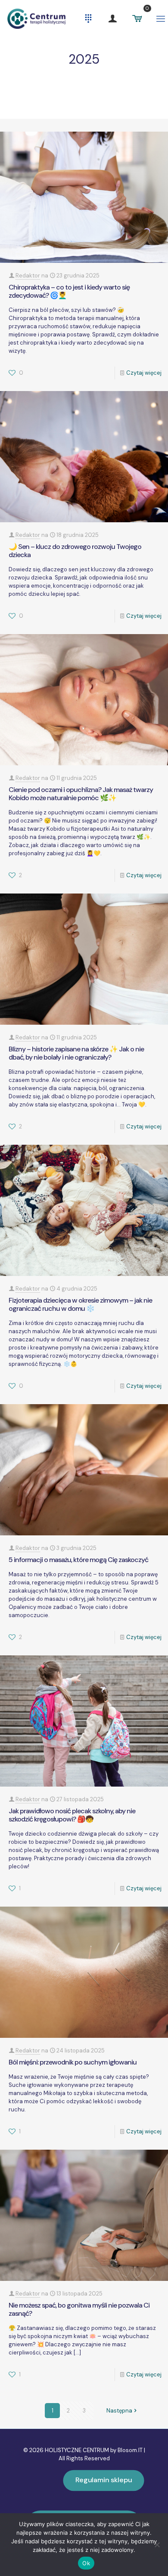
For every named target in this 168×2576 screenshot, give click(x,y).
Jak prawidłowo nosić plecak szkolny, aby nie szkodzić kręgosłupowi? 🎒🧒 (72, 1815)
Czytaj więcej (144, 373)
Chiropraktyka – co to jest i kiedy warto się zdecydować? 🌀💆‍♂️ (69, 291)
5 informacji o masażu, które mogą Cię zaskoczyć (78, 1560)
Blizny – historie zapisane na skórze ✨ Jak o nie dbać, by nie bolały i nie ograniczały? (76, 1053)
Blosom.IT (131, 2450)
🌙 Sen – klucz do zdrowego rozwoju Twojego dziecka (75, 551)
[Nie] (157, 2545)
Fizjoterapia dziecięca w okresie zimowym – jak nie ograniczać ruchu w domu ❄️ (80, 1304)
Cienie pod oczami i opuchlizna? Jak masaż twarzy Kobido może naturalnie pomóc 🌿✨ (81, 794)
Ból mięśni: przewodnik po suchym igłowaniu (73, 2062)
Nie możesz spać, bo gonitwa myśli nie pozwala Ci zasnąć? (79, 2309)
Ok (86, 2563)
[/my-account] (112, 18)
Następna (119, 2411)
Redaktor (28, 276)
